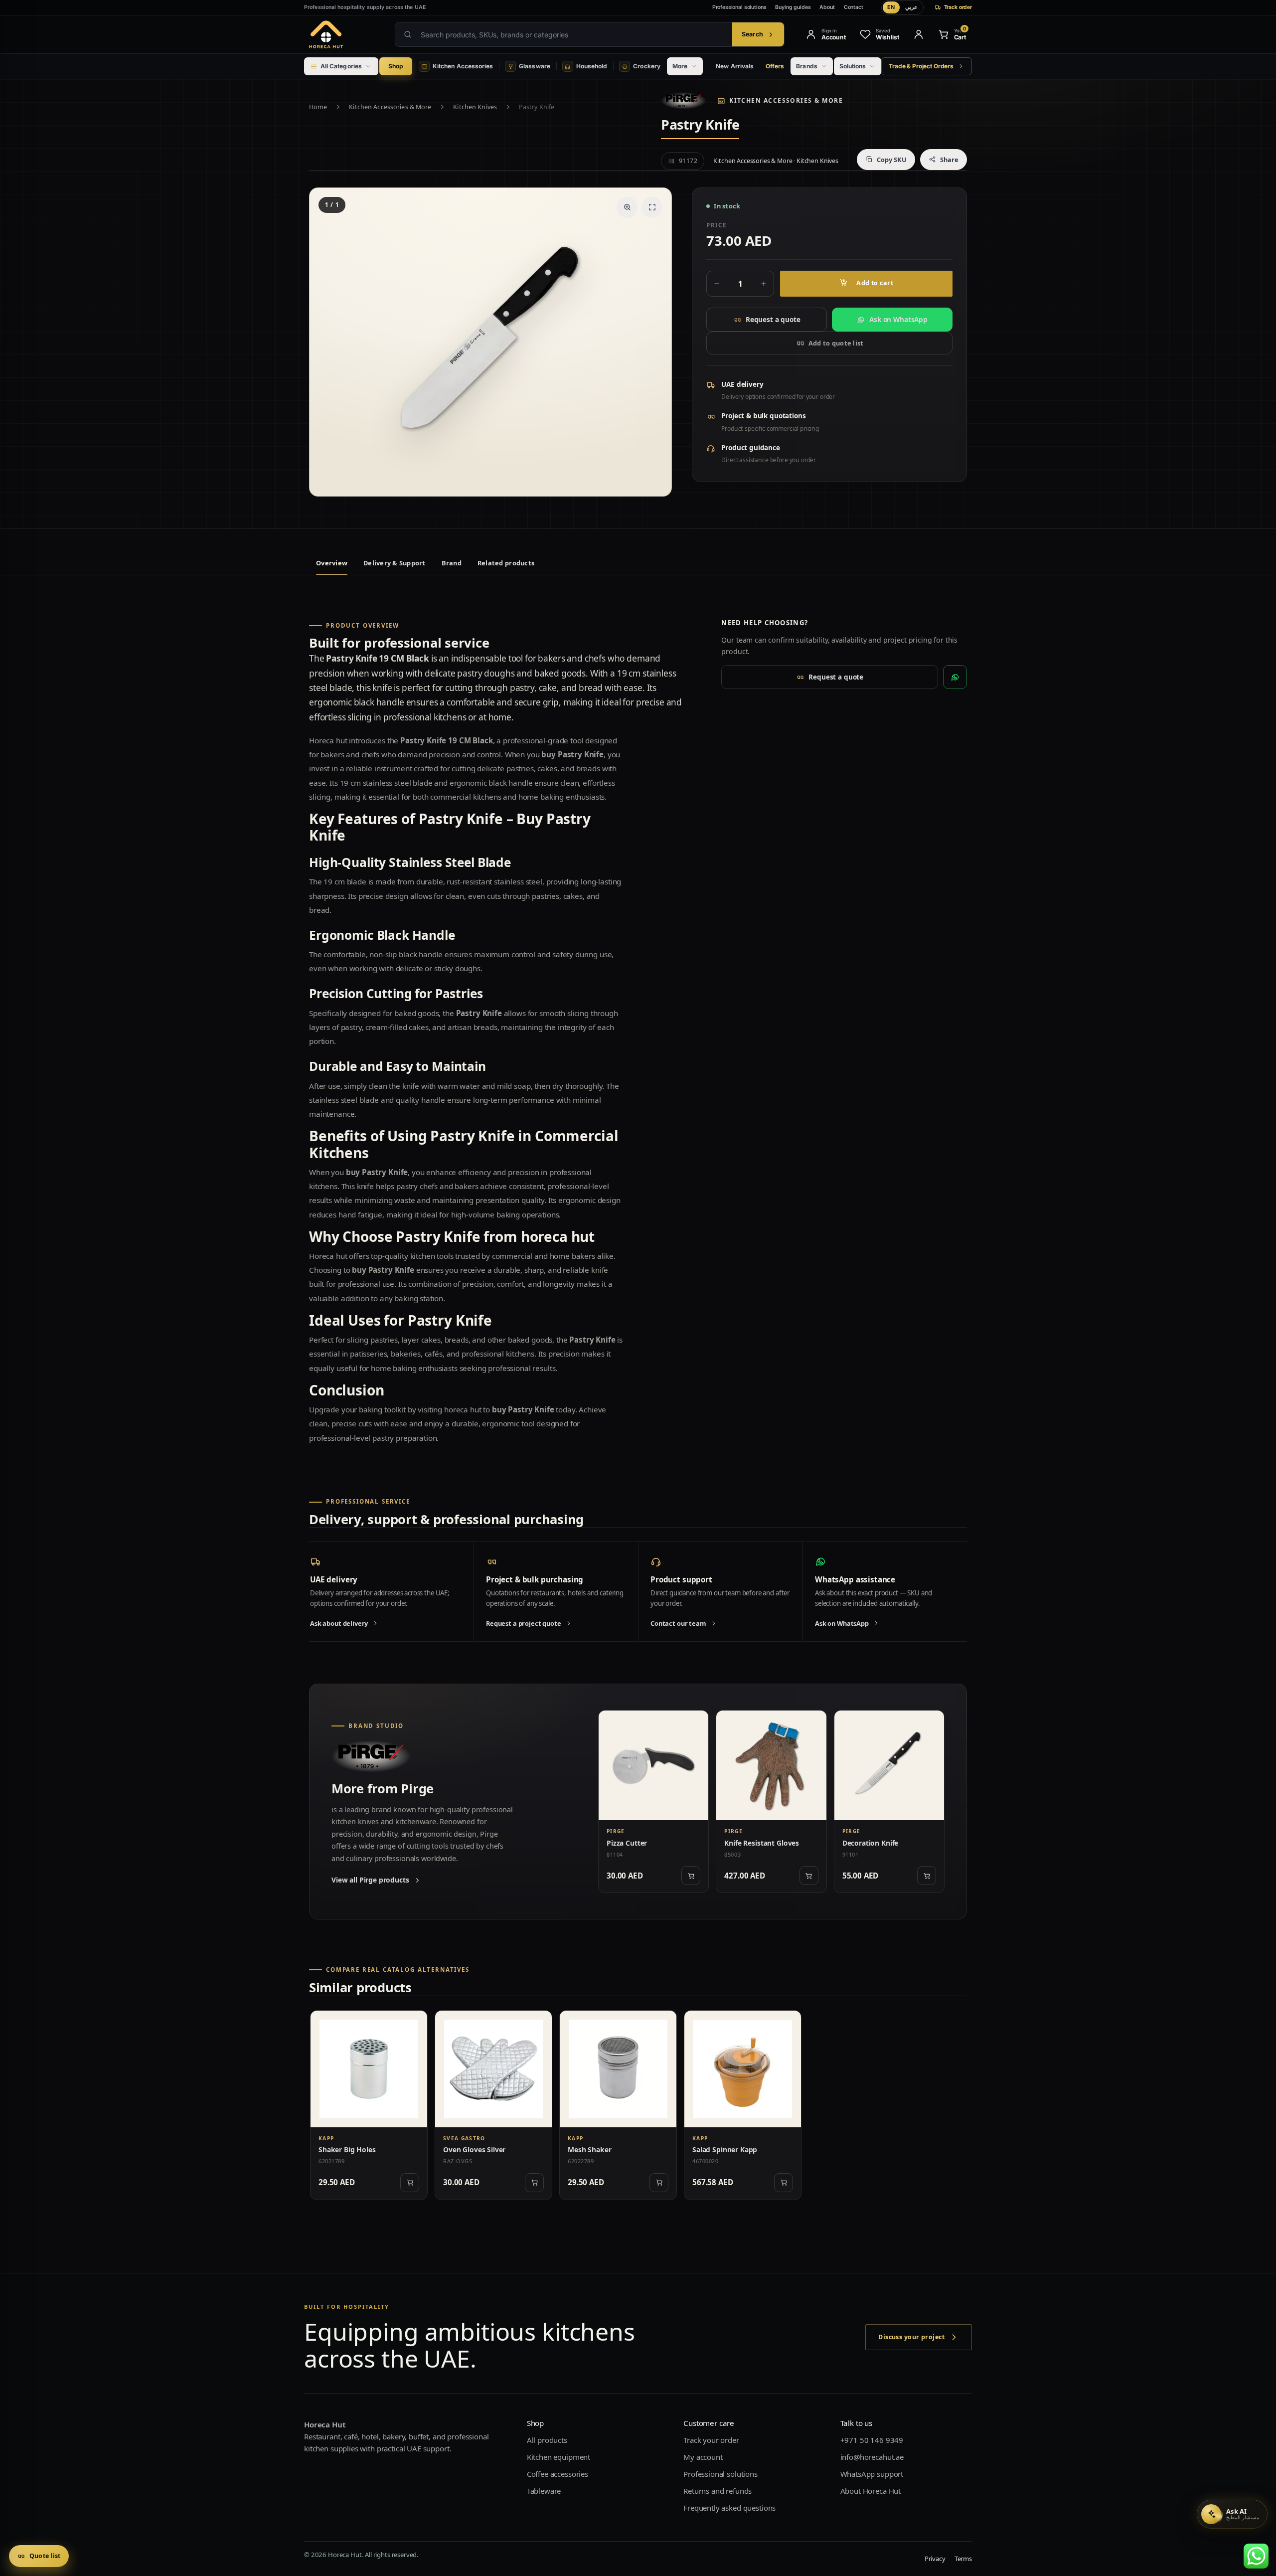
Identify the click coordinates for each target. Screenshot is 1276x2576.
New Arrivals (735, 66)
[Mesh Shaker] (618, 2069)
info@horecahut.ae (872, 2457)
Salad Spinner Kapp (725, 2149)
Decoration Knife (871, 1843)
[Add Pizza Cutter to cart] (691, 1876)
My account (703, 2457)
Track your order (711, 2440)
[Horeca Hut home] (342, 34)
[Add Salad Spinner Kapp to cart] (784, 2183)
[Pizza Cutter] (653, 1765)
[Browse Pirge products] (684, 101)
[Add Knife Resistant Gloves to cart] (809, 1876)
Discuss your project (911, 2337)
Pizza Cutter (627, 1843)
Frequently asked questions (729, 2508)
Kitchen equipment (558, 2457)
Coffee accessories (558, 2474)
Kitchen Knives (475, 107)
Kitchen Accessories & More (390, 107)
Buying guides (793, 7)
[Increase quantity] (764, 284)
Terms (963, 2559)
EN (891, 7)
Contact (854, 7)
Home (318, 107)
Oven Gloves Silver (474, 2149)
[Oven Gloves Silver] (493, 2069)
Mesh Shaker (589, 2149)
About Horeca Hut (871, 2491)
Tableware (544, 2491)
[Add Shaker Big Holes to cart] (410, 2183)
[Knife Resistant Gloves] (771, 1765)
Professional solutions (739, 7)
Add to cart (875, 283)
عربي (911, 7)
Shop (396, 66)
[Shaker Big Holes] (369, 2069)
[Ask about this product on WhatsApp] (955, 677)
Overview (332, 563)
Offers (775, 66)
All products (547, 2440)
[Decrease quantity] (717, 284)
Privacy (935, 2559)
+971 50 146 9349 (872, 2440)
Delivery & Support (395, 563)
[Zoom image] (627, 207)
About (827, 7)
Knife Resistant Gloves (762, 1843)
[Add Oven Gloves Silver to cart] (534, 2183)
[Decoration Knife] (889, 1765)
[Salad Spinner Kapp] (743, 2069)
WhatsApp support (872, 2474)
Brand (452, 563)
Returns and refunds (718, 2491)
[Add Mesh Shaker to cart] (659, 2183)
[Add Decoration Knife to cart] (927, 1876)
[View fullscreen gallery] (652, 207)
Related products (506, 563)
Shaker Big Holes (347, 2149)
